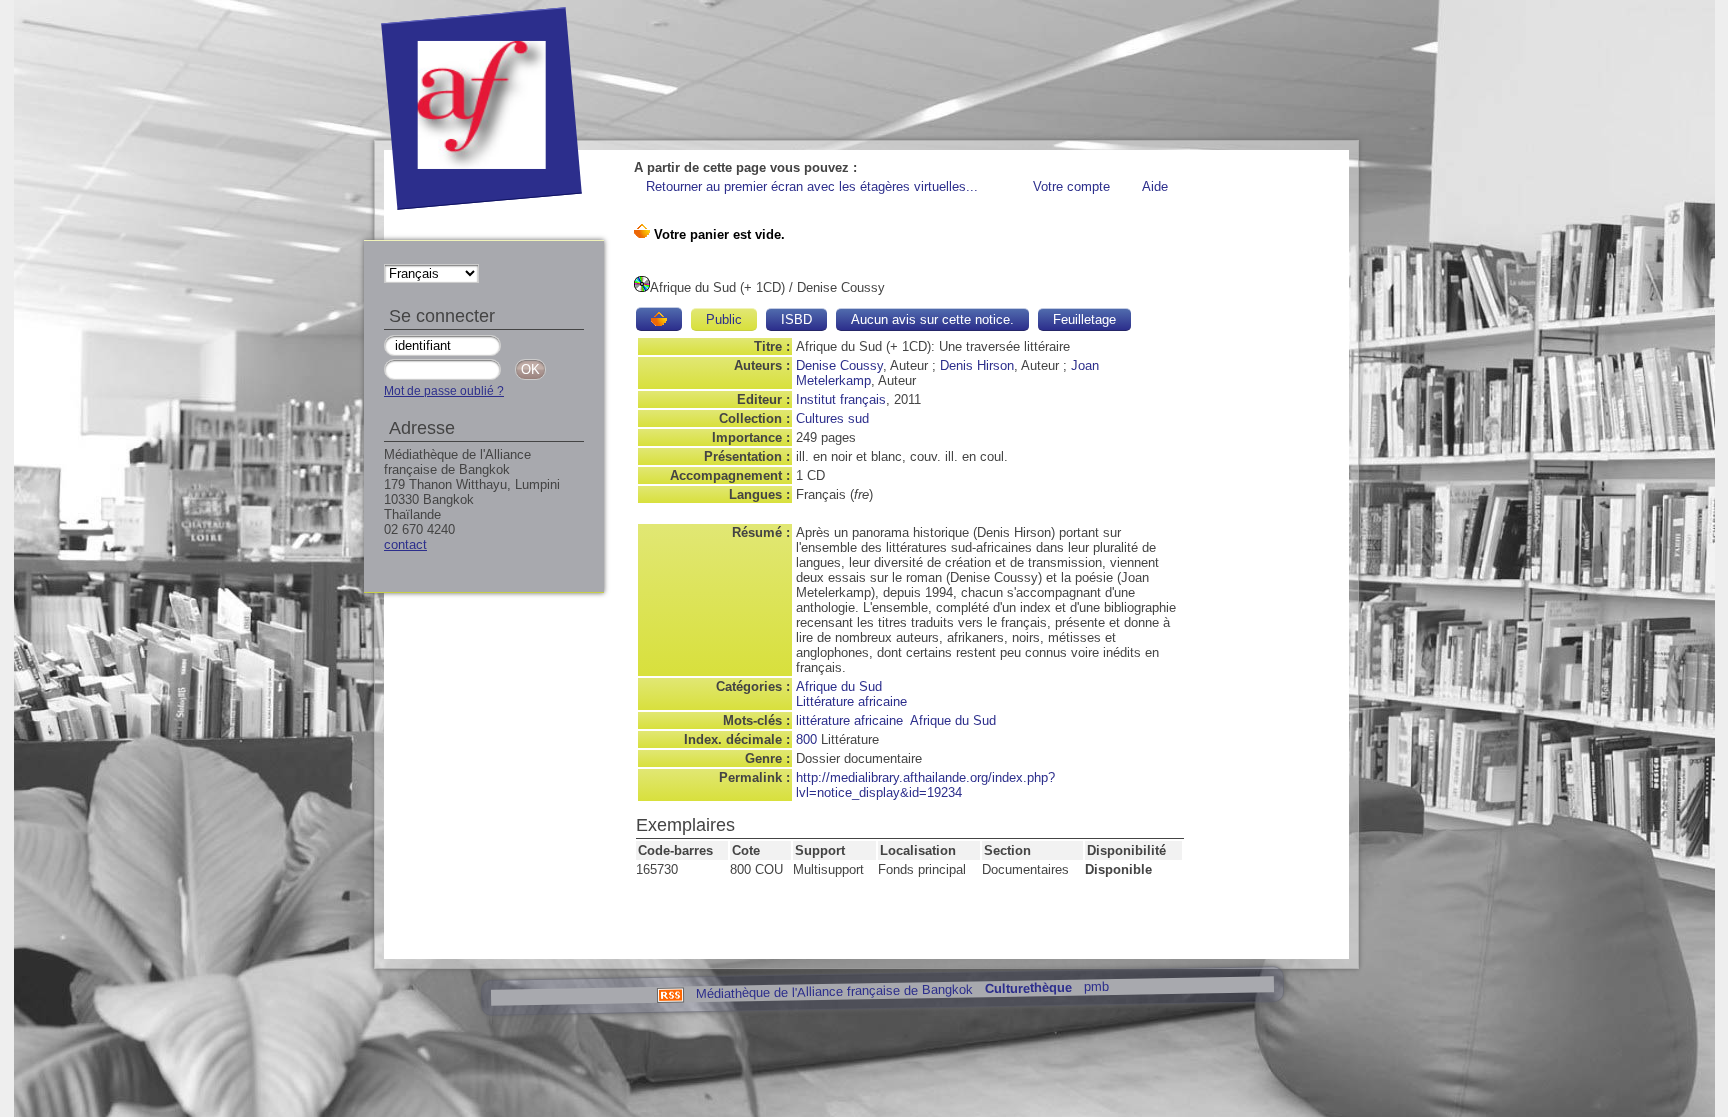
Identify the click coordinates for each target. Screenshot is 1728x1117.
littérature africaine (849, 720)
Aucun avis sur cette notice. (932, 319)
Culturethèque (1027, 988)
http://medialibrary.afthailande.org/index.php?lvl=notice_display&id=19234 (925, 785)
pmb (1095, 986)
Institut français (841, 399)
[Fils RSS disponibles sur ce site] (669, 993)
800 (806, 739)
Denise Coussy (839, 365)
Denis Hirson (977, 365)
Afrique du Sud (839, 686)
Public (724, 319)
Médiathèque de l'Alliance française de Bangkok (833, 991)
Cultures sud (832, 418)
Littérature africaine (851, 701)
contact (405, 544)
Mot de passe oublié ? (444, 391)
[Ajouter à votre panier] (659, 319)
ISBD (796, 319)
